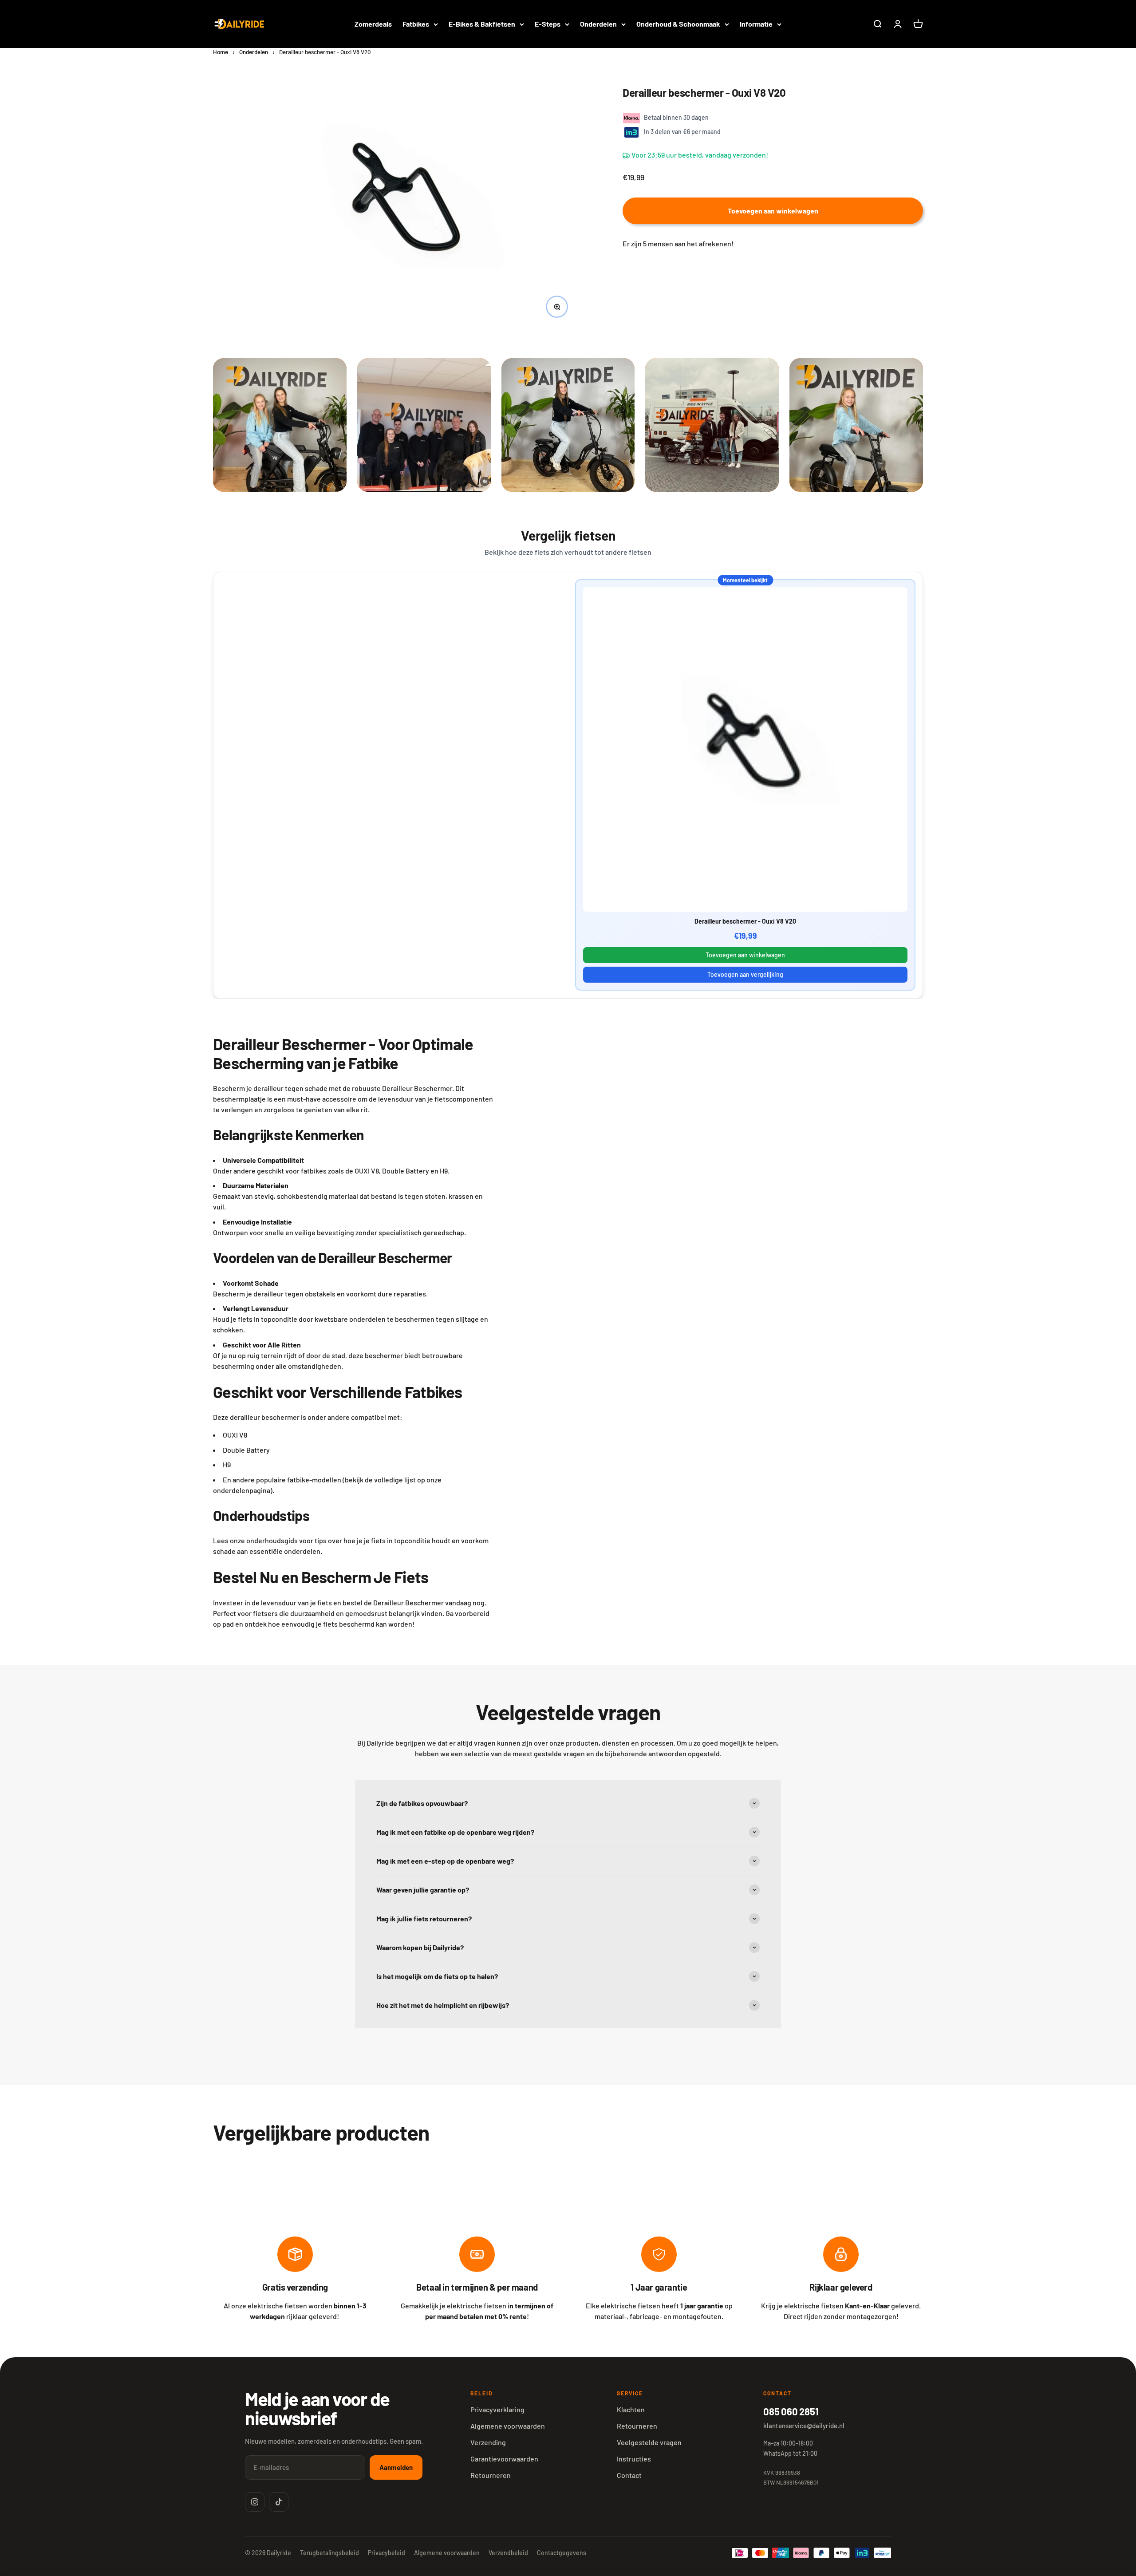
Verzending (488, 2442)
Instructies (634, 2459)
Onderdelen (598, 24)
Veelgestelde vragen (649, 2442)
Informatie (756, 24)
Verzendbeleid (508, 2553)
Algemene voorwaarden (508, 2426)
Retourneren (491, 2475)
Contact (629, 2475)
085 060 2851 (791, 2411)
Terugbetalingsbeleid (329, 2553)
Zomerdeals (373, 24)
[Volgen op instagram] (255, 2502)
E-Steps (548, 24)
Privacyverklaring (497, 2409)
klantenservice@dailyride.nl (804, 2426)
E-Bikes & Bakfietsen (482, 24)
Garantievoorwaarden (504, 2459)
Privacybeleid (387, 2553)
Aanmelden (396, 2467)
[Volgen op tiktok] (279, 2502)
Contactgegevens (562, 2553)
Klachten (631, 2409)
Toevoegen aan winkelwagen (745, 955)
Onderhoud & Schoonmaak (678, 24)
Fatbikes (416, 24)
